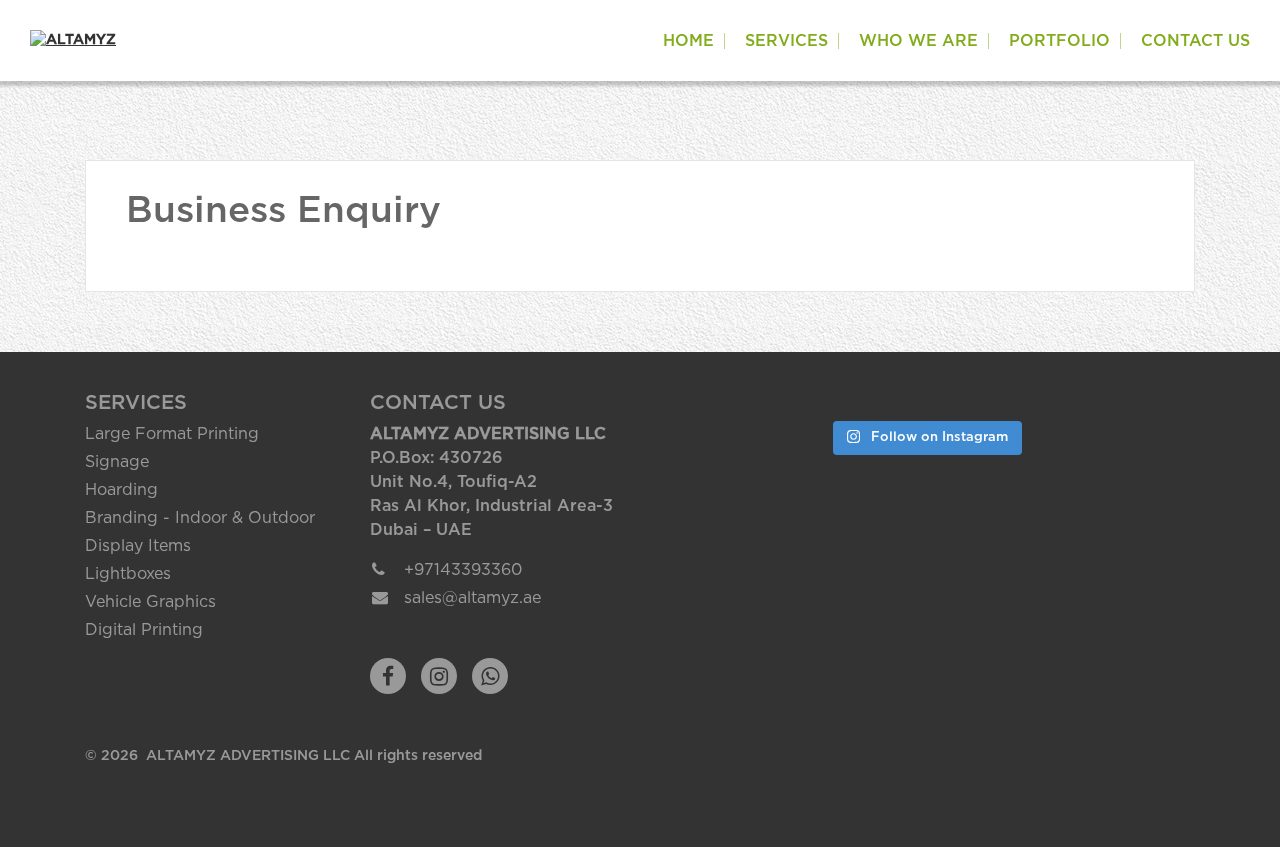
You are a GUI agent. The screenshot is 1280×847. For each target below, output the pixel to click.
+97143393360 (463, 570)
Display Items (138, 546)
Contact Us (1195, 41)
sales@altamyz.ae (472, 598)
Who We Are (918, 41)
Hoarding (121, 490)
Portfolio (1059, 41)
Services (786, 41)
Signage (117, 462)
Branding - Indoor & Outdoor (200, 518)
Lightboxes (128, 574)
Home (688, 41)
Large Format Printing (172, 434)
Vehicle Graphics (150, 602)
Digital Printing (144, 630)
